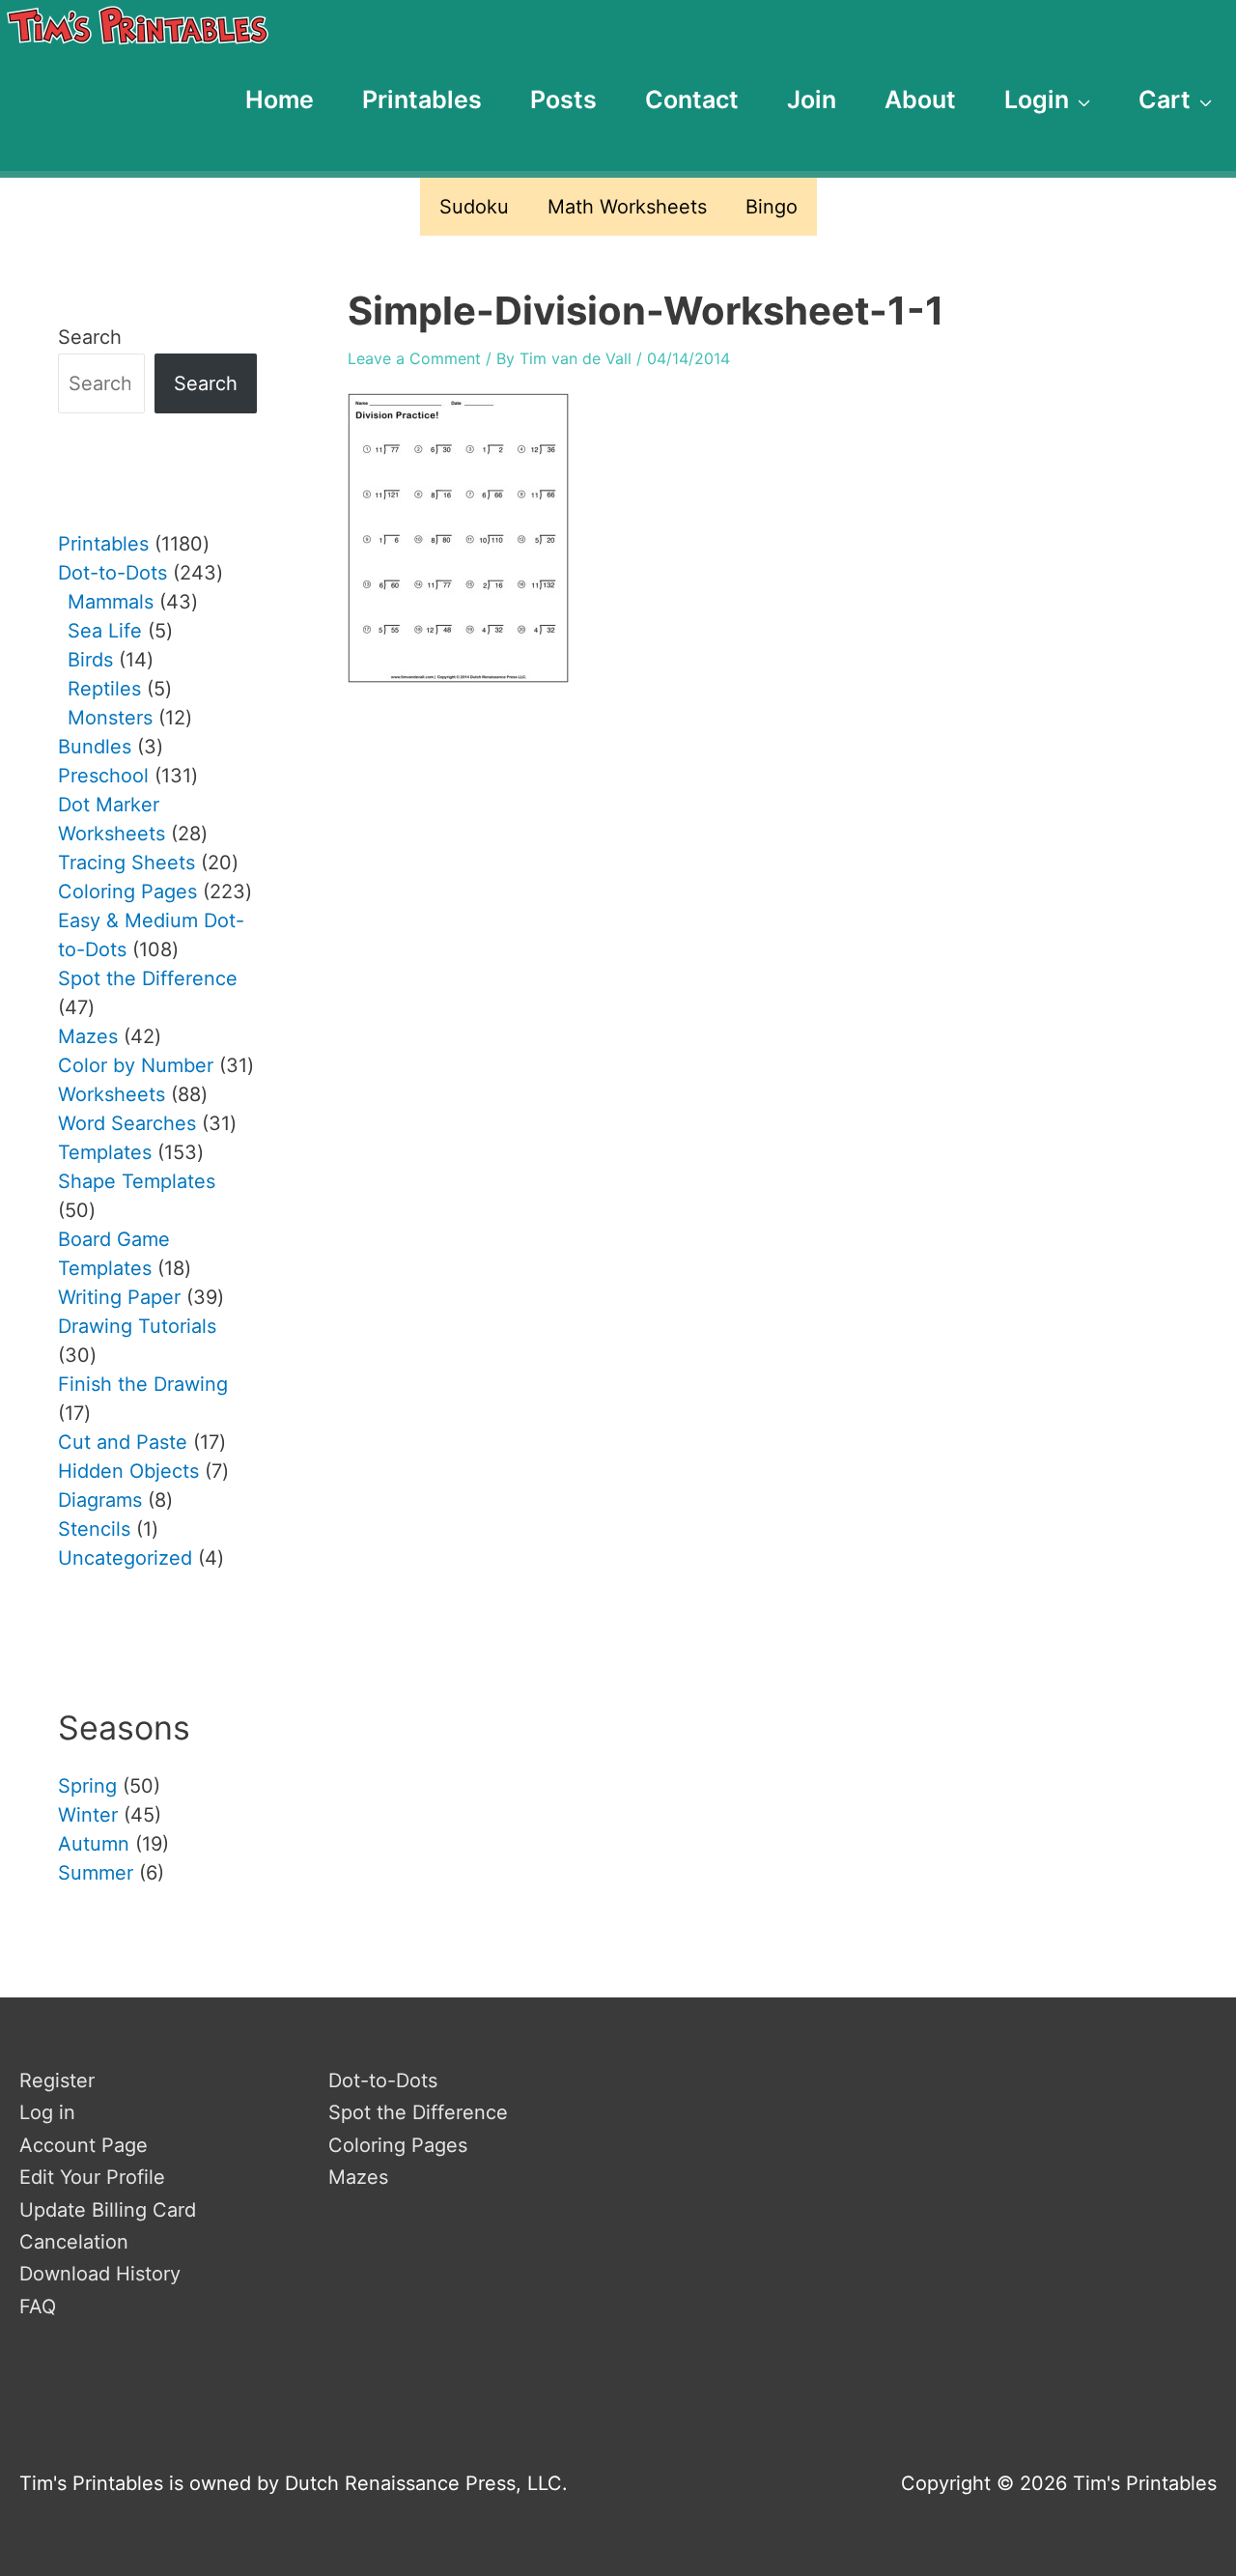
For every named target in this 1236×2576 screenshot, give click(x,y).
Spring (87, 1786)
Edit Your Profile (92, 2177)
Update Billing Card (108, 2210)
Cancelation (74, 2242)
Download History (100, 2274)
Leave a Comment (414, 358)
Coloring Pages (398, 2145)
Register (57, 2081)
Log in (47, 2112)
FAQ (38, 2307)
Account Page (84, 2145)
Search (90, 337)
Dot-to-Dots (383, 2081)
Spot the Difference (418, 2112)
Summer (96, 1873)
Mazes (358, 2177)
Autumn (94, 1844)
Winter (88, 1815)
